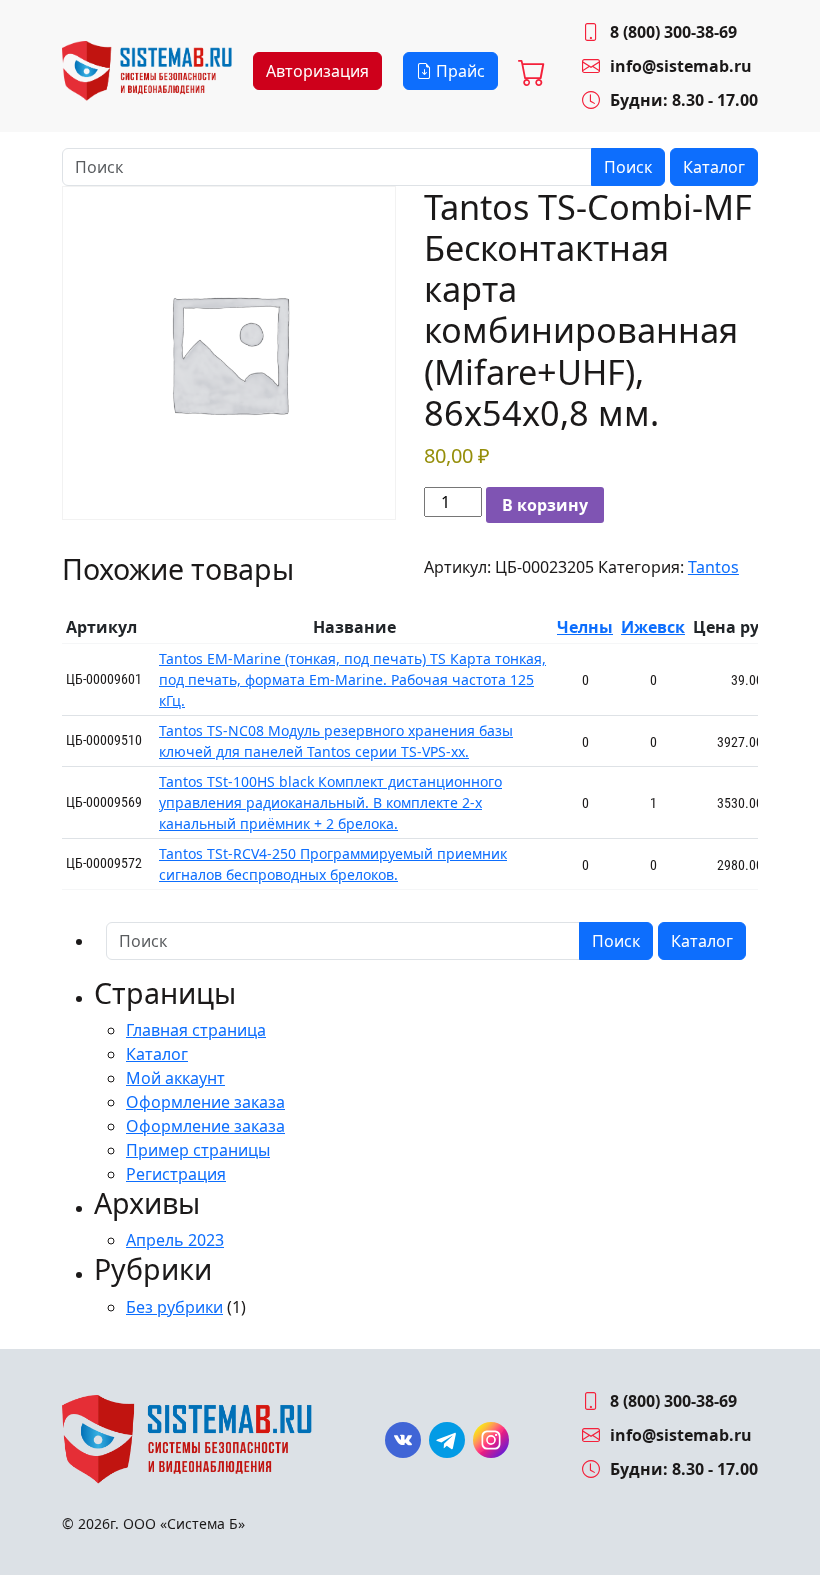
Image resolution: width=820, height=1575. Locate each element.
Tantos (713, 567)
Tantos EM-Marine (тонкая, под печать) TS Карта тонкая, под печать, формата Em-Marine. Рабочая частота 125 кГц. (352, 679)
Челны (585, 627)
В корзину (545, 505)
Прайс (458, 71)
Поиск (628, 167)
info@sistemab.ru (681, 66)
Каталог (714, 167)
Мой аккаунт (175, 1078)
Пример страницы (198, 1150)
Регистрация (176, 1174)
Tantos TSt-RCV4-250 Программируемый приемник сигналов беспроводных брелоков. (333, 864)
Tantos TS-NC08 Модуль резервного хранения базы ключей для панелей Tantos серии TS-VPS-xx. (336, 741)
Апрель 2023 (175, 1240)
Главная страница (196, 1030)
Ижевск (653, 627)
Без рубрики (174, 1307)
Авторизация (317, 71)
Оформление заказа (205, 1102)
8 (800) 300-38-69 (673, 32)
